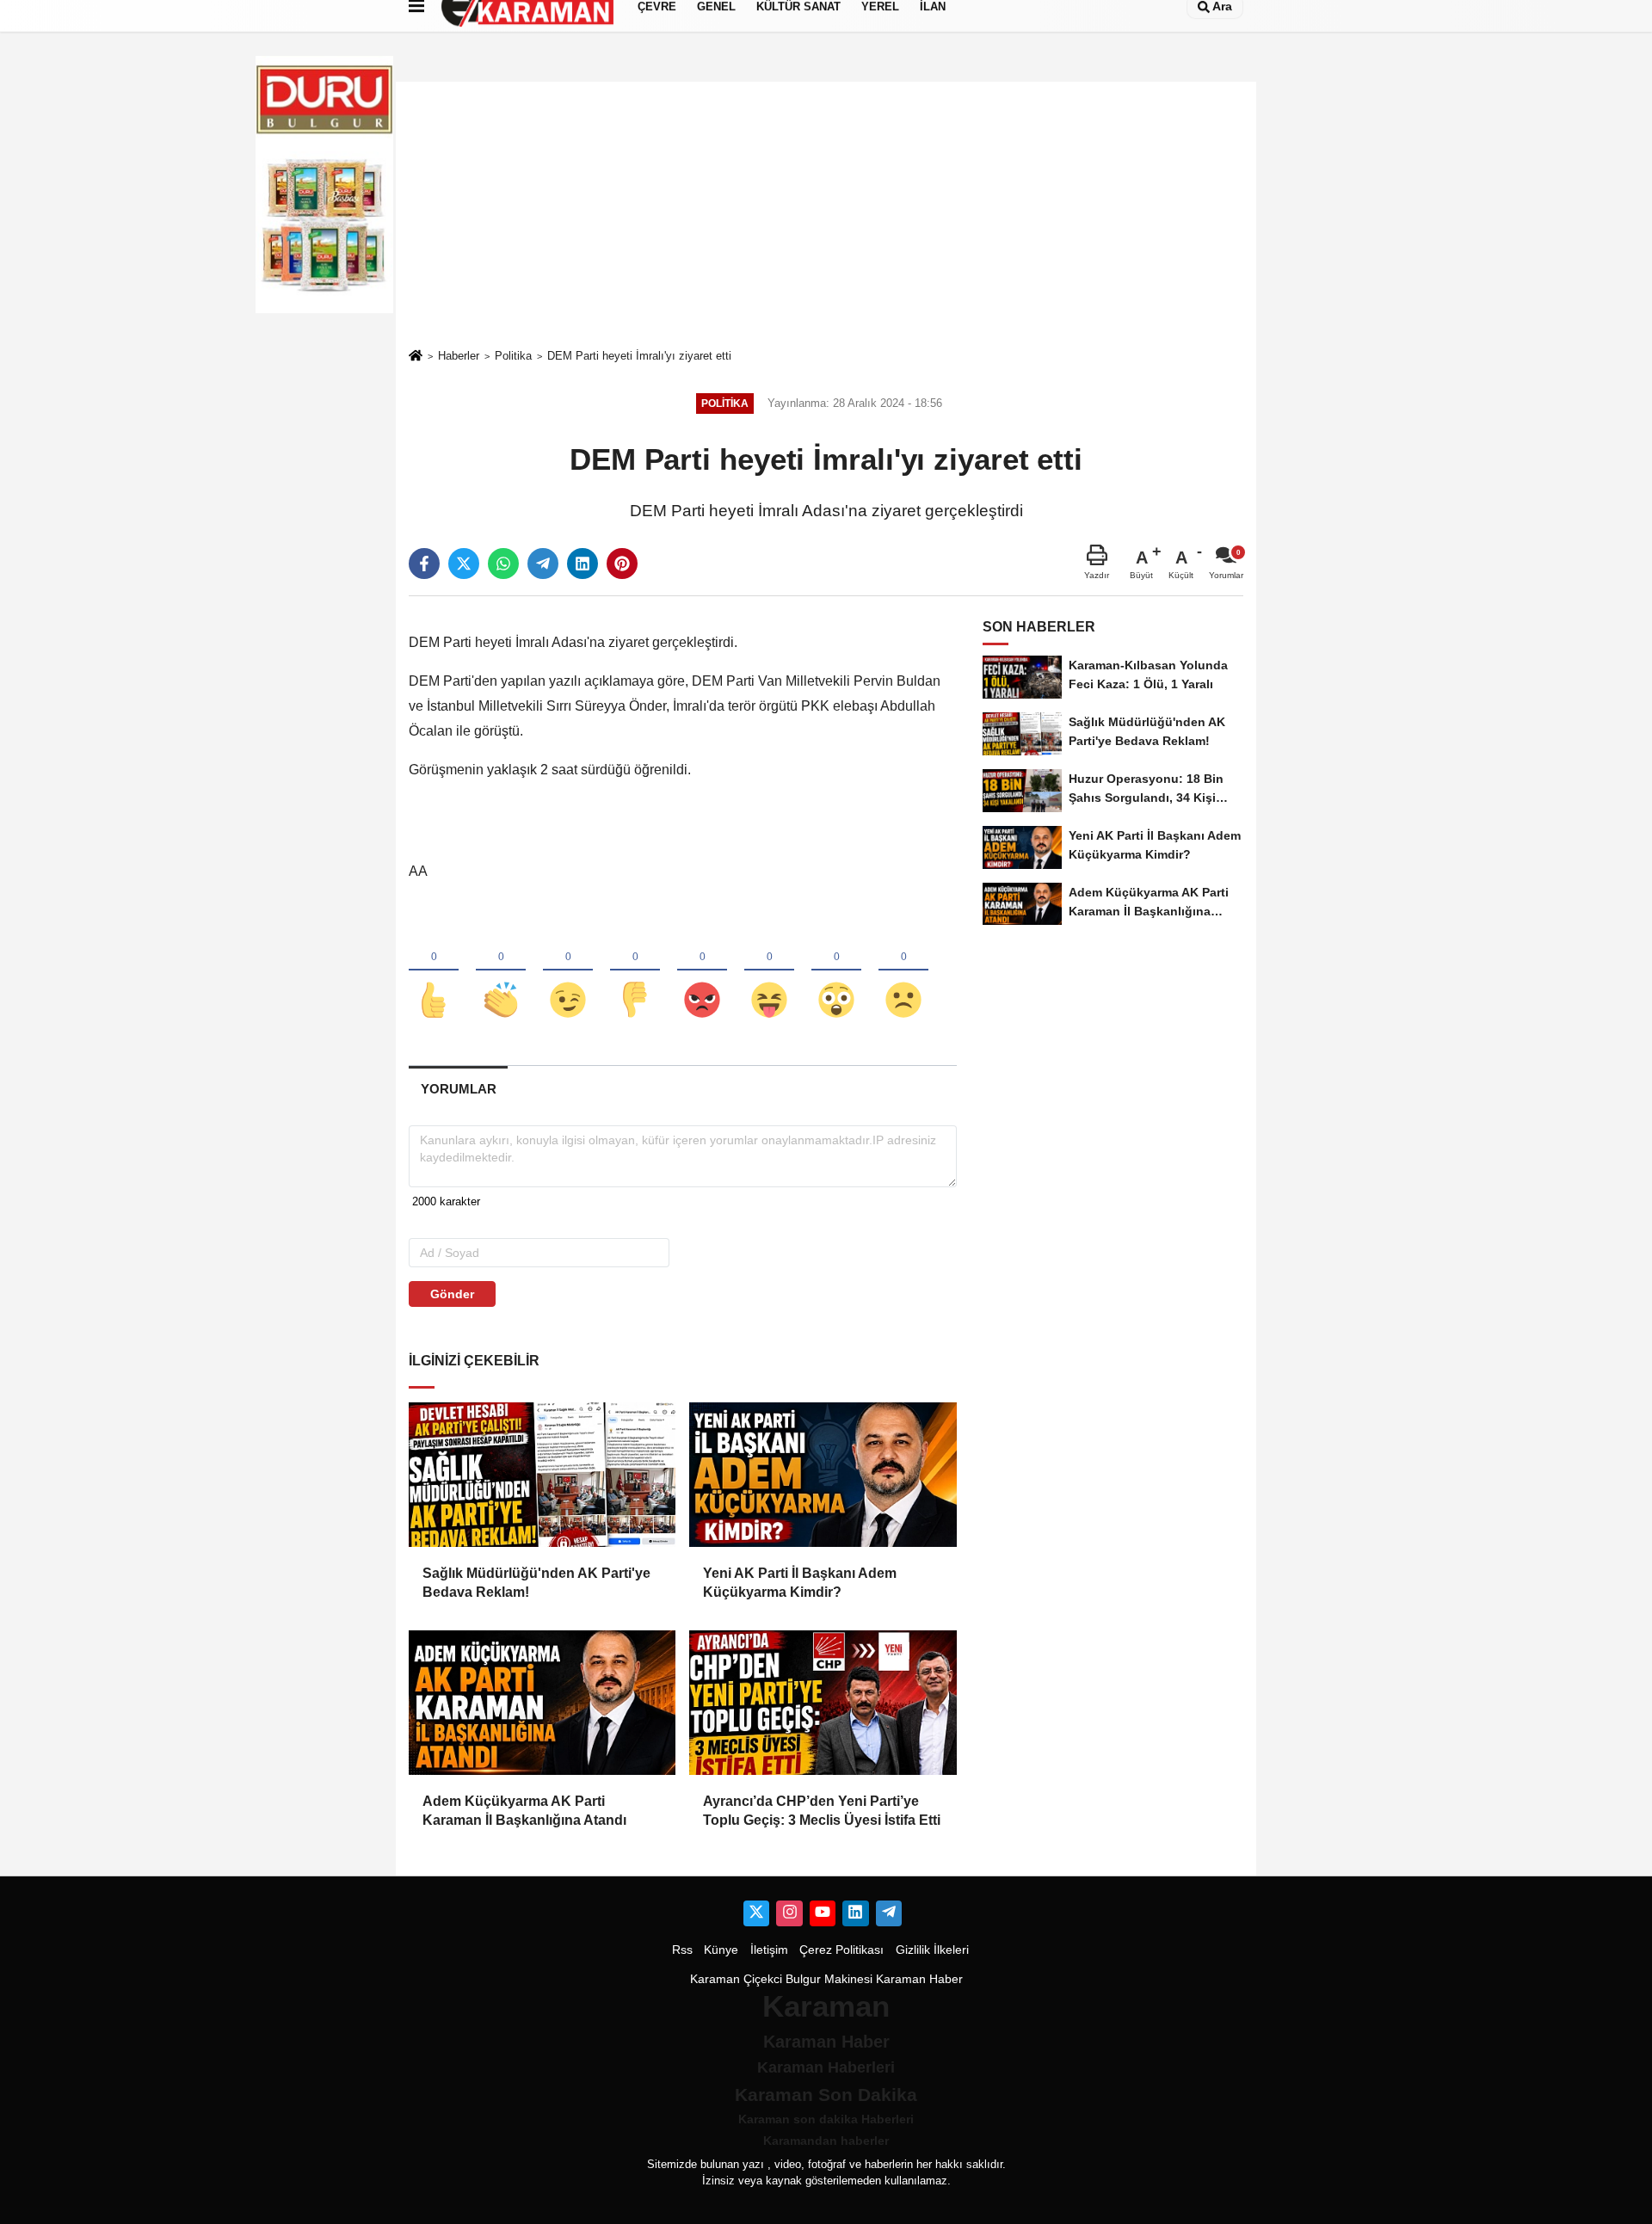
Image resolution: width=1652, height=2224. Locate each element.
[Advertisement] (826, 214)
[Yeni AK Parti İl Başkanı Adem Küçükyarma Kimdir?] (823, 1475)
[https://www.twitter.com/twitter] (756, 1913)
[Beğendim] (434, 971)
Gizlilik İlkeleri (932, 1950)
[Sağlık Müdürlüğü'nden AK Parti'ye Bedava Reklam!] (542, 1475)
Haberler (459, 356)
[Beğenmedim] (635, 971)
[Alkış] (501, 971)
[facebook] (424, 564)
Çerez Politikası (841, 1950)
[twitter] (464, 564)
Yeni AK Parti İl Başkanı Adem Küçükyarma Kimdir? (800, 1583)
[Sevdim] (568, 971)
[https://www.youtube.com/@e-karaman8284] (823, 1913)
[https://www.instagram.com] (789, 1913)
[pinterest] (622, 564)
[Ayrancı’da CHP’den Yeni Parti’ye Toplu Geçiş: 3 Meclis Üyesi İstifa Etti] (823, 1703)
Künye (721, 1950)
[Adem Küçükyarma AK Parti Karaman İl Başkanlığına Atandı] (542, 1703)
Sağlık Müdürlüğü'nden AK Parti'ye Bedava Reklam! (536, 1583)
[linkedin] (583, 564)
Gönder (452, 1294)
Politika (513, 356)
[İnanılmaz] (836, 971)
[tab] (458, 1089)
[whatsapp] (503, 564)
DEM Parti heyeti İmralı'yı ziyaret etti (639, 356)
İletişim (769, 1950)
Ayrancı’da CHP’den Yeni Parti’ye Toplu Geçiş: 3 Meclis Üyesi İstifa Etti (822, 1811)
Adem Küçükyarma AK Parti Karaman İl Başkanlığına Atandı (524, 1811)
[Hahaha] (769, 971)
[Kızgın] (702, 971)
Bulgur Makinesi (829, 1979)
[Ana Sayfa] (416, 357)
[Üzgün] (903, 971)
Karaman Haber (919, 1979)
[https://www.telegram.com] (889, 1913)
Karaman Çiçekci (736, 1979)
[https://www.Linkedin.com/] (855, 1913)
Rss (682, 1950)
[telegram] (543, 564)
